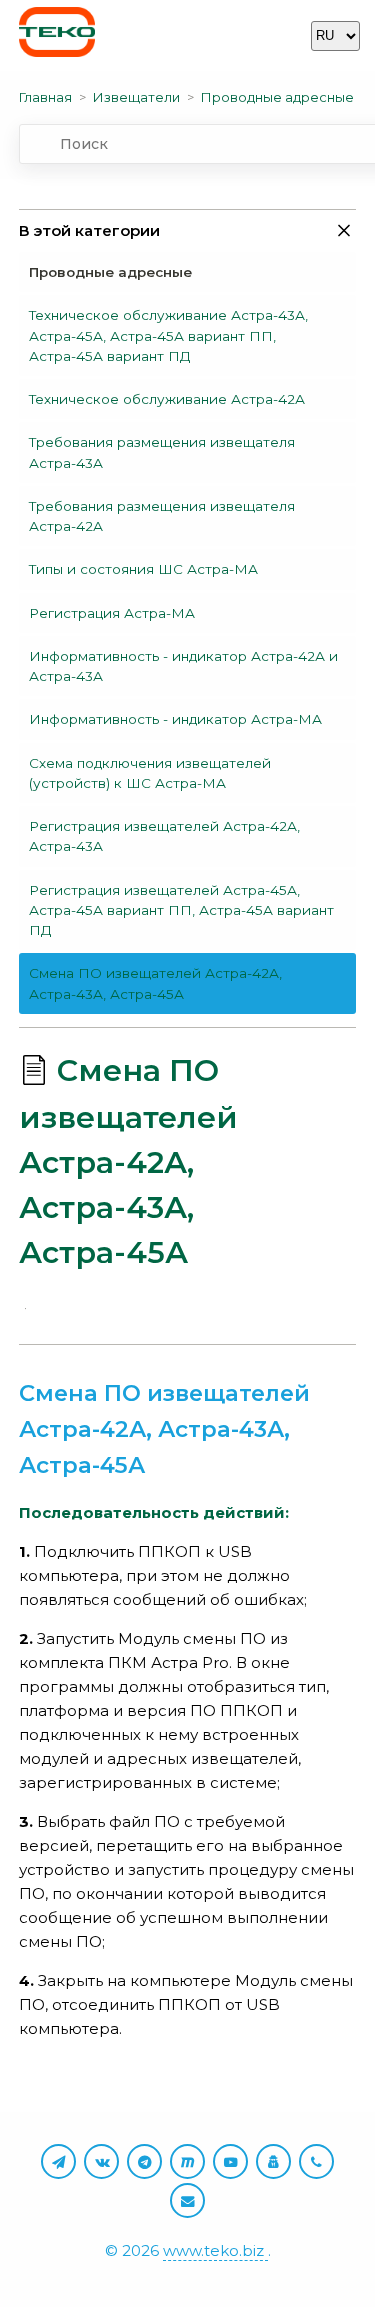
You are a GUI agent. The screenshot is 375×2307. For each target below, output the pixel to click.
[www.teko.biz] (57, 35)
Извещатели (136, 97)
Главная (45, 97)
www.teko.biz (215, 2250)
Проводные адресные (277, 97)
